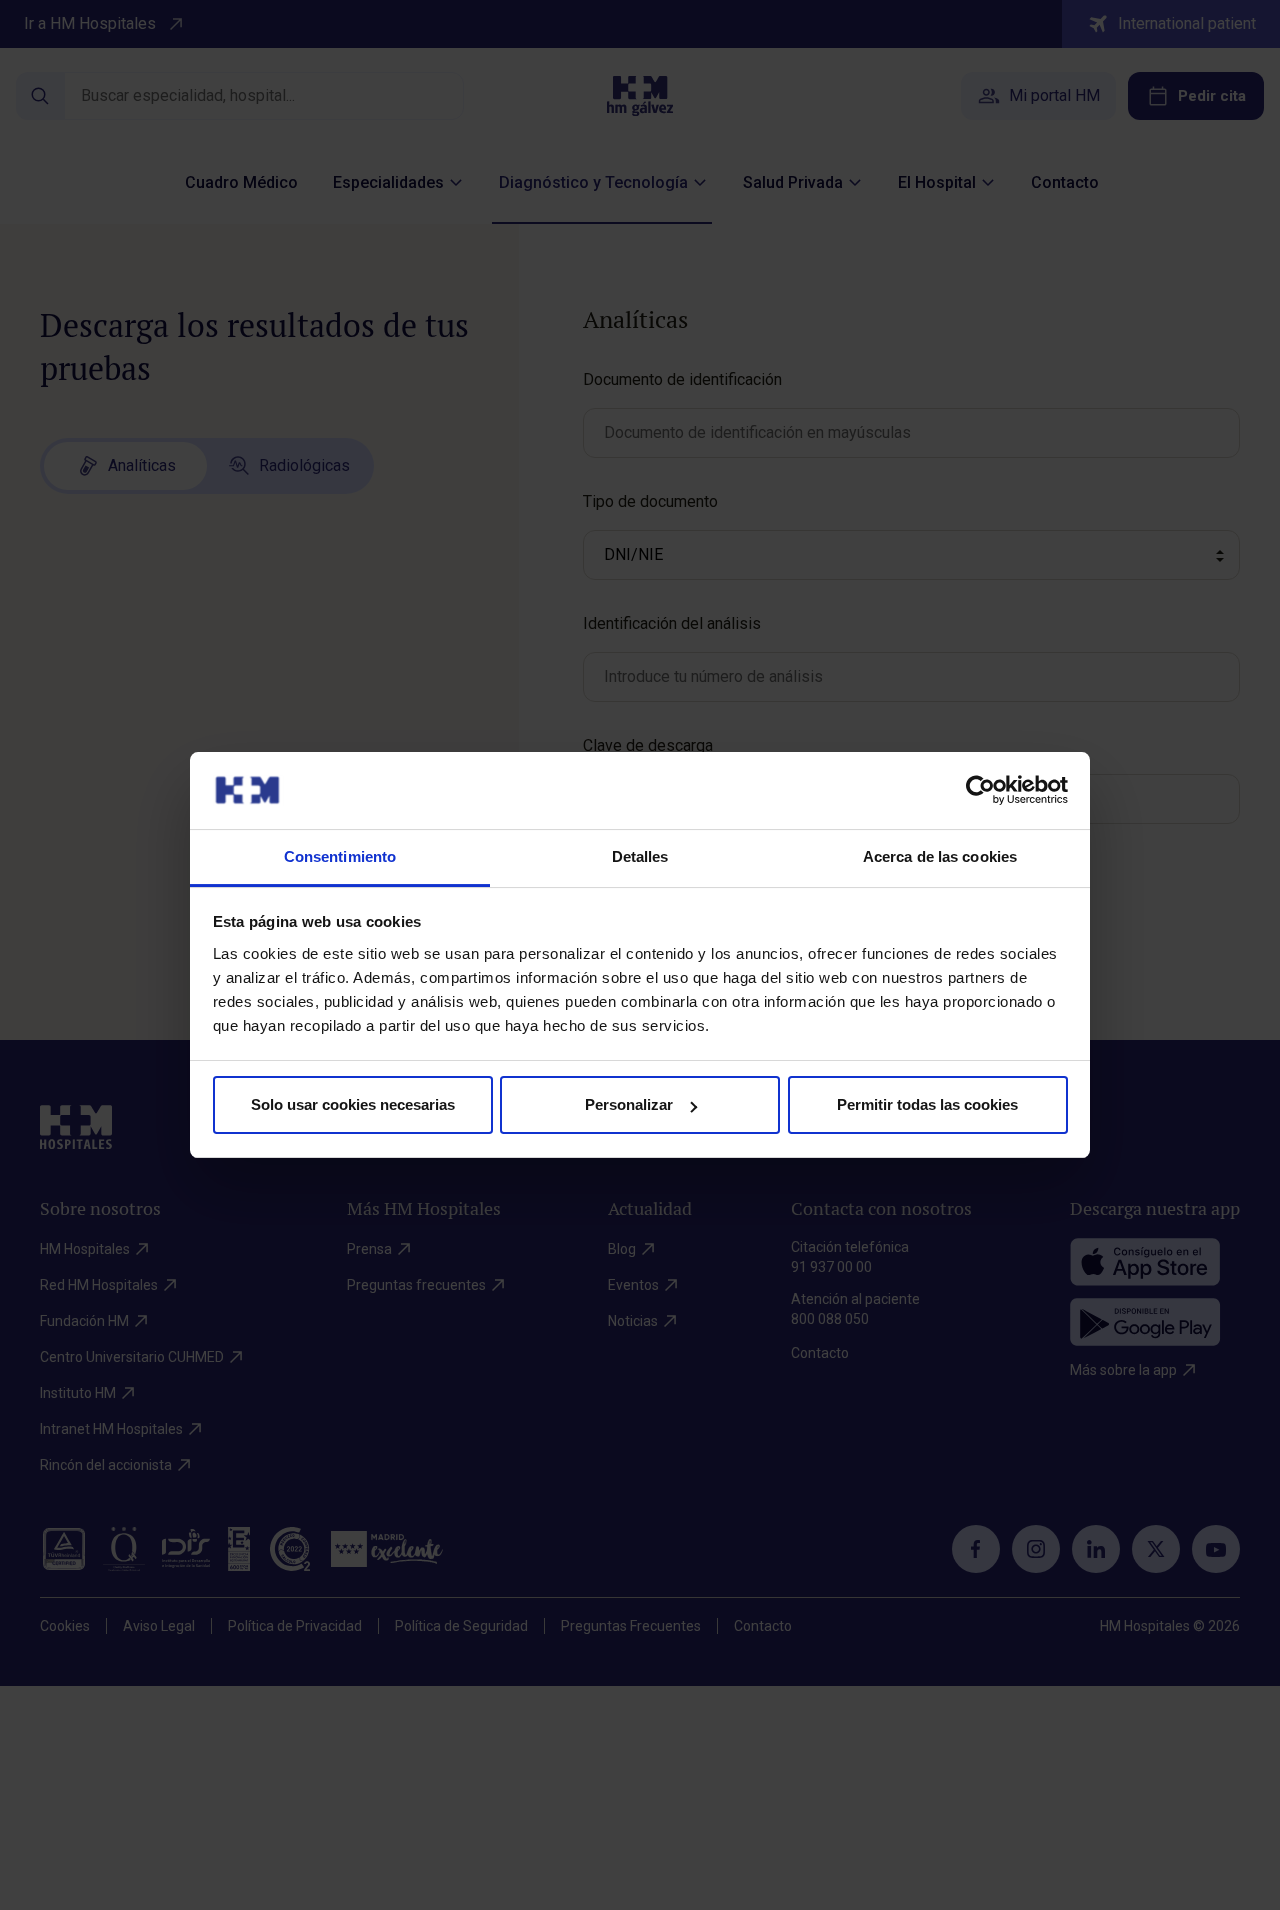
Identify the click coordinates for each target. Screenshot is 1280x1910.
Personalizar (629, 1104)
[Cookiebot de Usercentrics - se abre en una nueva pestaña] (980, 790)
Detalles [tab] (640, 856)
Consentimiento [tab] (340, 856)
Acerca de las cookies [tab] (940, 856)
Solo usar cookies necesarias (353, 1104)
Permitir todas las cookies (927, 1104)
